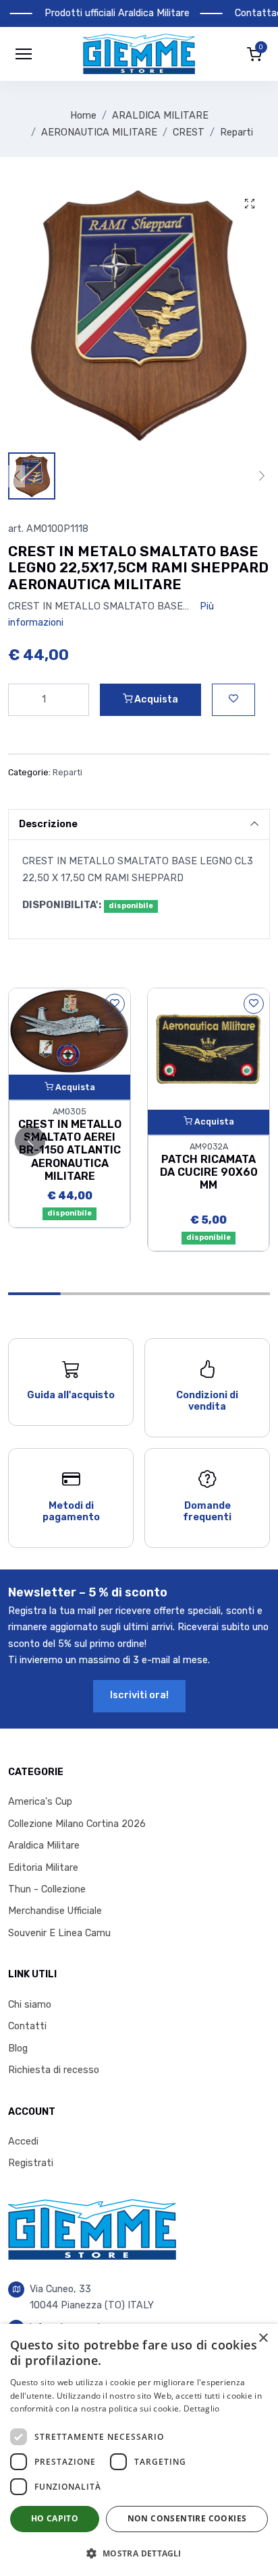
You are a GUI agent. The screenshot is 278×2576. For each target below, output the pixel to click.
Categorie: (29, 772)
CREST (189, 132)
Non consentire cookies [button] (187, 2518)
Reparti (237, 132)
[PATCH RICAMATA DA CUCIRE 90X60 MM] (208, 1048)
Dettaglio (202, 2408)
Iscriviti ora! (139, 1695)
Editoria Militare (43, 1868)
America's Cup (40, 1802)
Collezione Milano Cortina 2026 (77, 1824)
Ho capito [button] (55, 2518)
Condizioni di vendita (207, 1401)
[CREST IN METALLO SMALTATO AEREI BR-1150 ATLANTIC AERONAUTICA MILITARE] (69, 1031)
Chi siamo (30, 2005)
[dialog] (139, 2450)
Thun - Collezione (47, 1889)
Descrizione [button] (48, 824)
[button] (139, 54)
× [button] (263, 2338)
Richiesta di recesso (54, 2070)
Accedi (23, 2141)
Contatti (27, 2026)
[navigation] (24, 54)
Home (83, 116)
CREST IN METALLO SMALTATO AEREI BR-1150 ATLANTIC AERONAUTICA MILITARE (70, 1150)
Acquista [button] (155, 699)
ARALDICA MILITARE (160, 116)
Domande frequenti (207, 1511)
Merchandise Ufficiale (55, 1911)
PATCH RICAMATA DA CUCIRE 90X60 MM (209, 1172)
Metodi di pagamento (71, 1511)
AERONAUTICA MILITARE (99, 132)
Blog (18, 2048)
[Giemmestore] (92, 2229)
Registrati (31, 2163)
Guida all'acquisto (71, 1395)
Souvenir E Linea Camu (59, 1933)
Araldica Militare (44, 1846)
